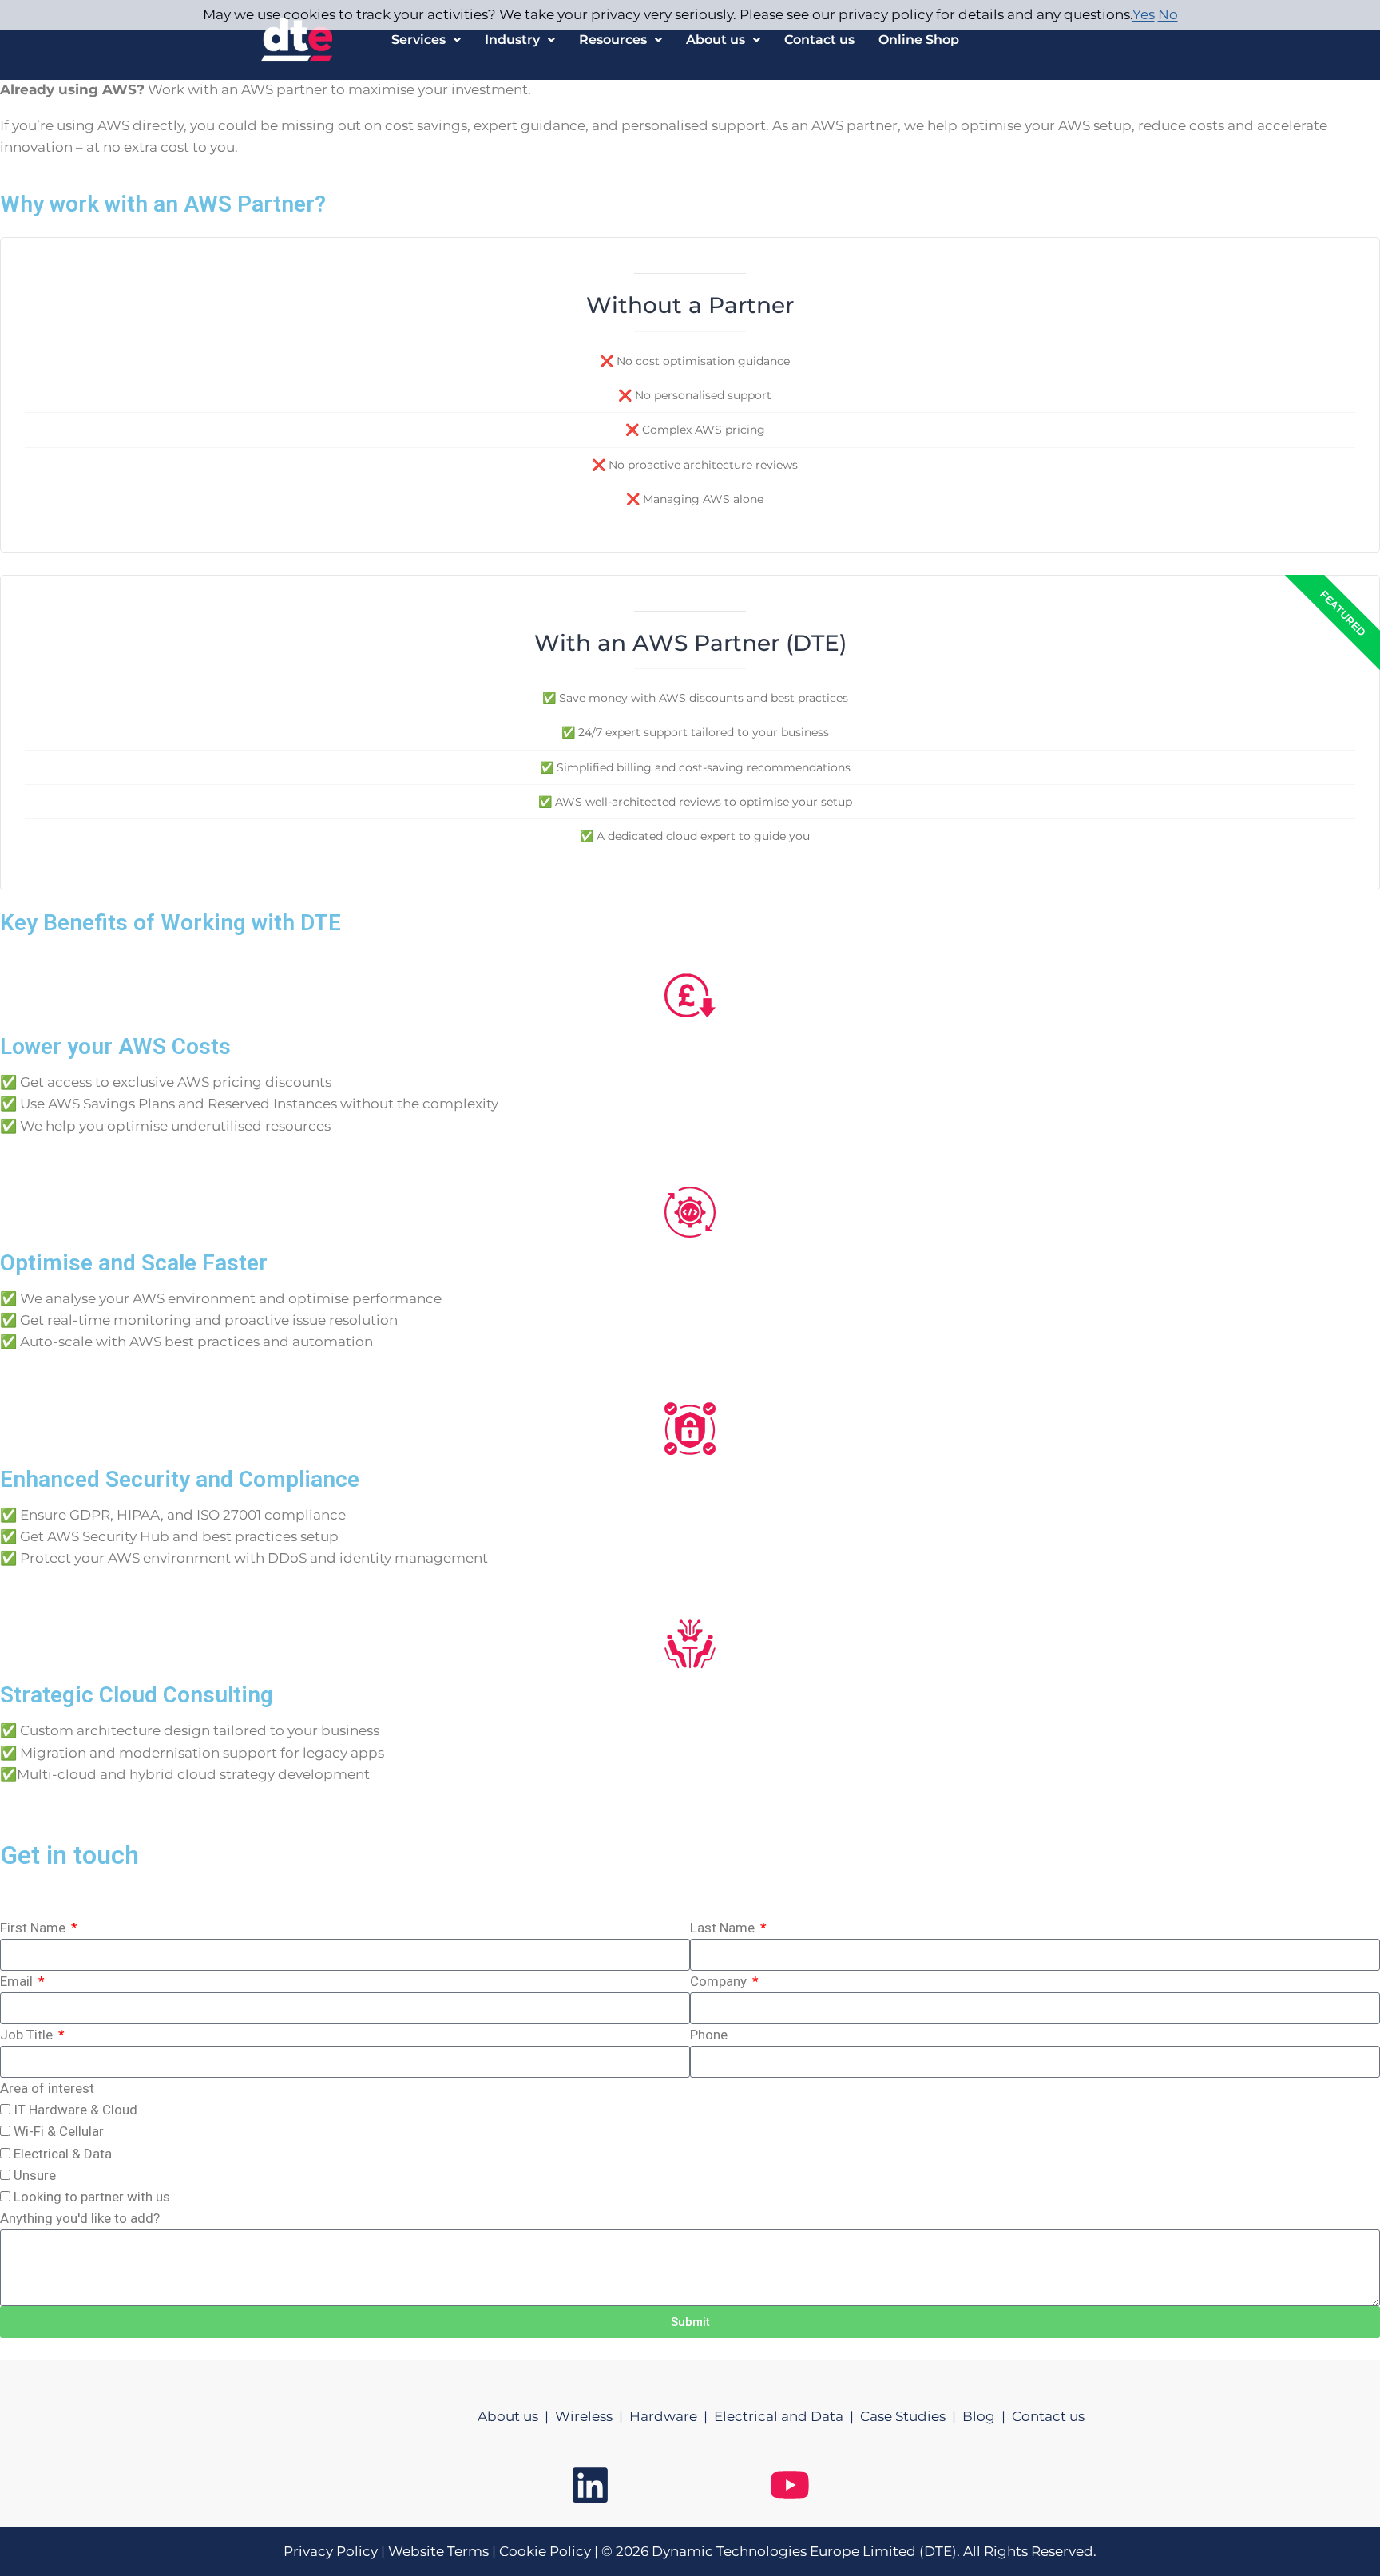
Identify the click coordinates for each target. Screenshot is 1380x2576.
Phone (709, 2035)
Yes (1144, 14)
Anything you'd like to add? (80, 2218)
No (1168, 14)
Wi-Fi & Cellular (59, 2131)
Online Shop (919, 40)
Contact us (819, 40)
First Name (34, 1928)
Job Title (28, 2035)
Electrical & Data (63, 2154)
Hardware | (672, 2416)
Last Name (724, 1928)
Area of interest (47, 2088)
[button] (426, 40)
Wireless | (592, 2416)
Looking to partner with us (92, 2197)
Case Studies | (911, 2416)
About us (716, 40)
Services (418, 40)
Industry (512, 40)
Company (720, 1981)
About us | (516, 2416)
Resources (613, 40)
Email (18, 1981)
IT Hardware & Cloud (75, 2110)
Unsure (35, 2175)
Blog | (987, 2416)
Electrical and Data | (787, 2416)
